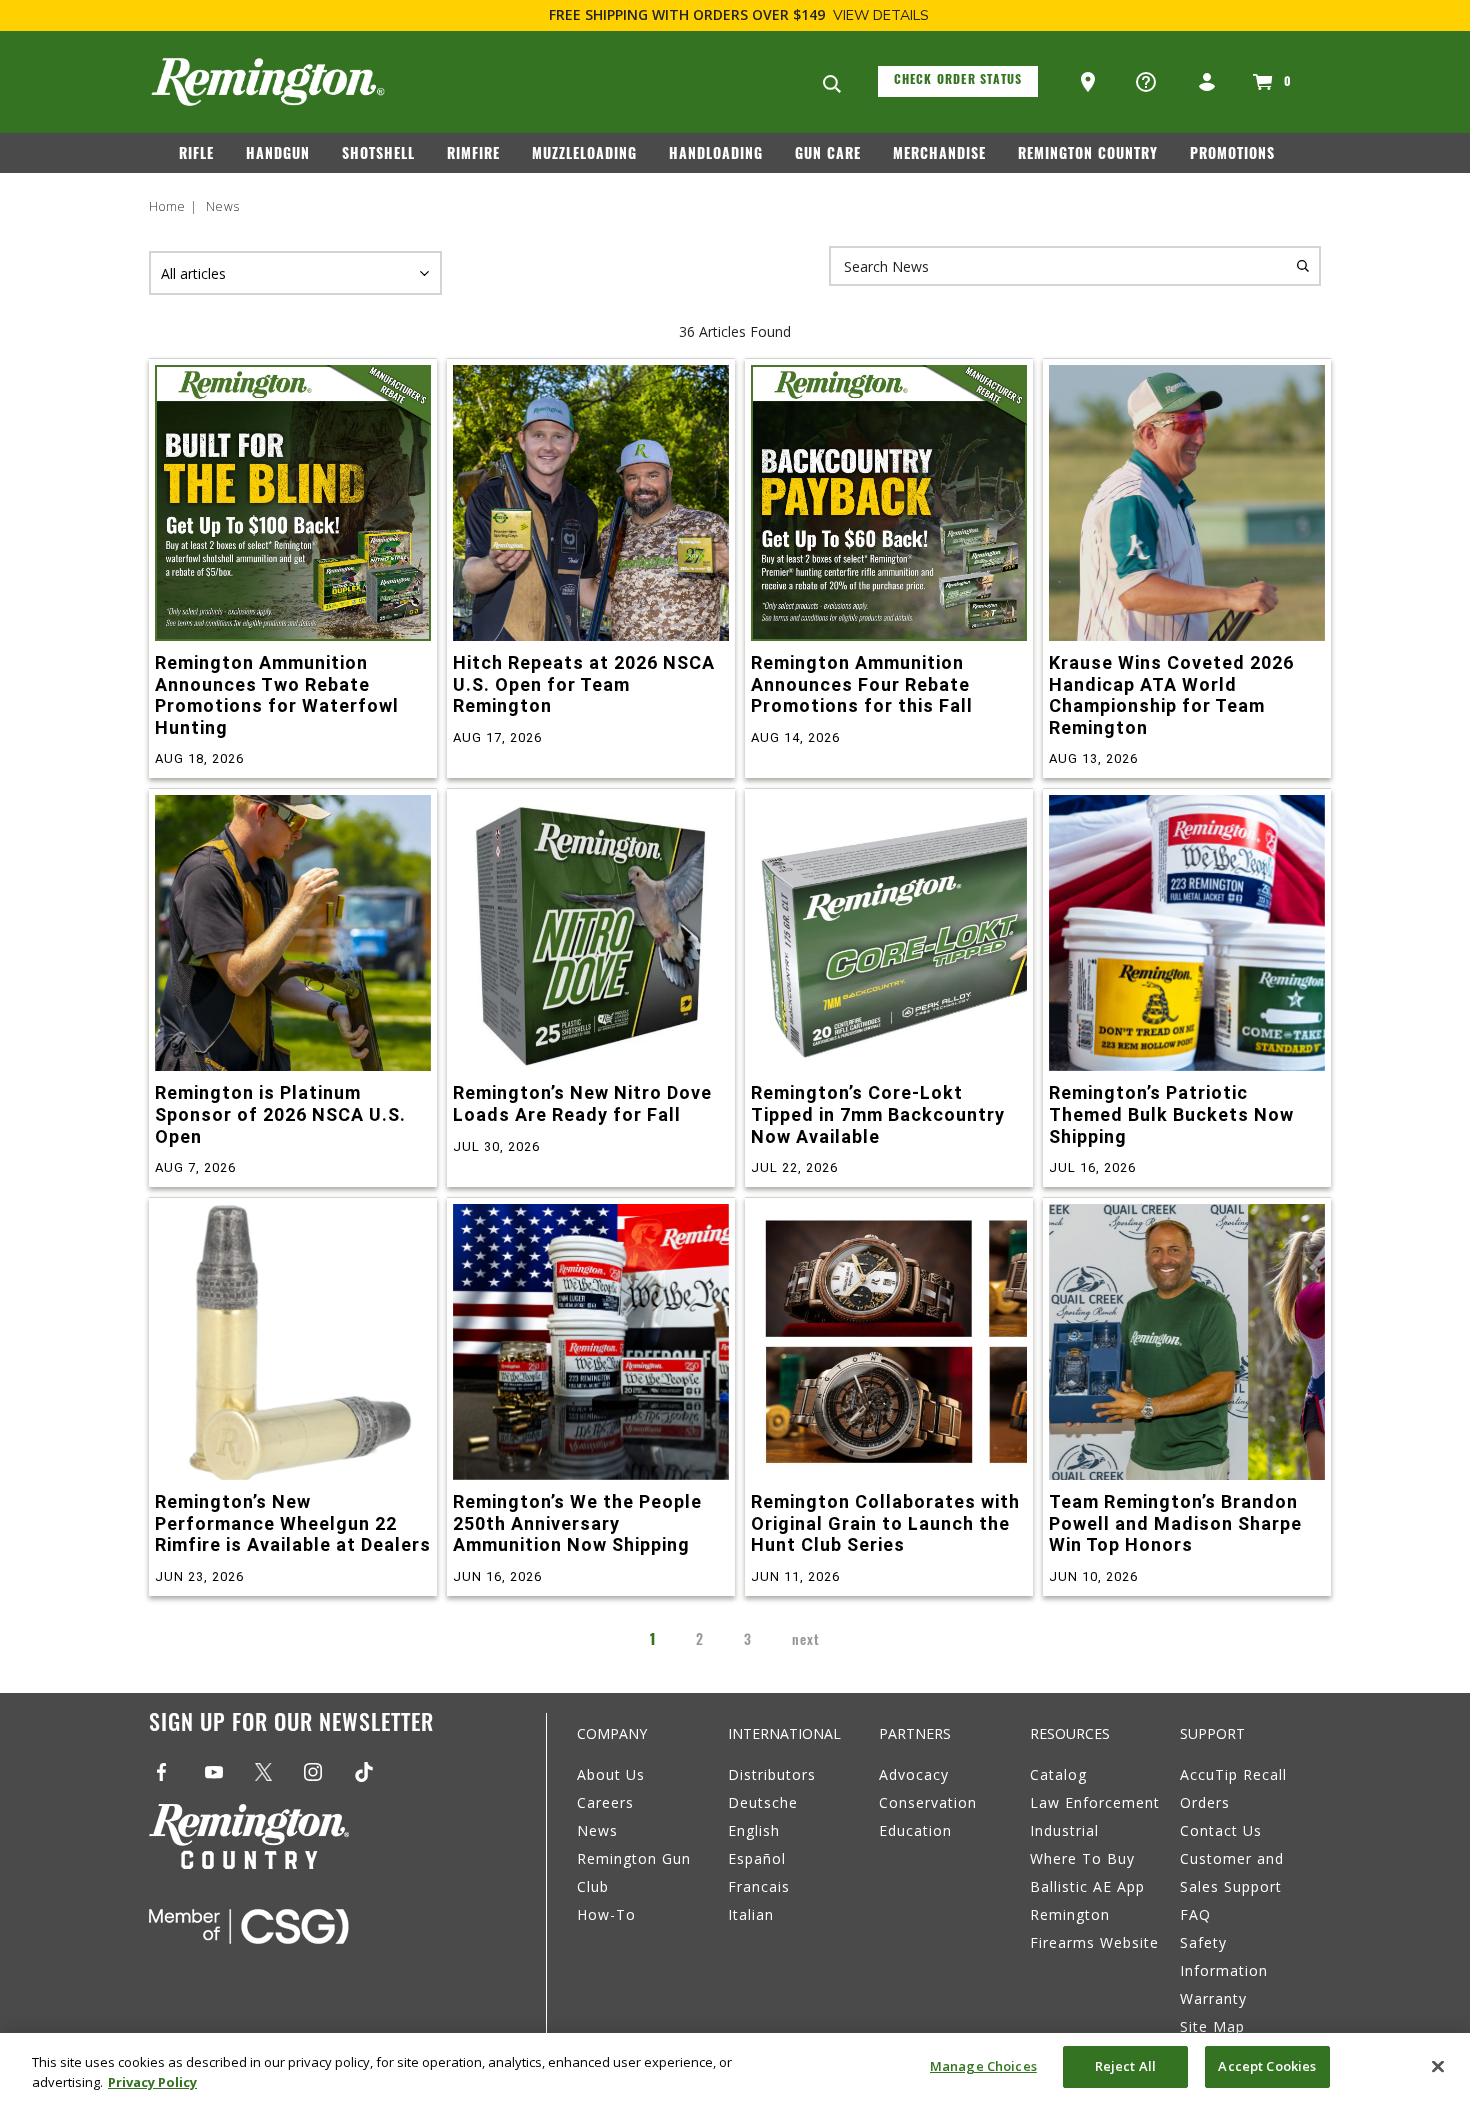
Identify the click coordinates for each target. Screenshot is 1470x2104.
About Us (611, 1774)
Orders (1205, 1802)
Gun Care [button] (828, 155)
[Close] (1438, 2066)
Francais (759, 1886)
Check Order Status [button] (958, 81)
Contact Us (1221, 1830)
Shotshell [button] (378, 155)
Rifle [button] (196, 155)
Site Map (1212, 2026)
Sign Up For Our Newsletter (291, 1725)
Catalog (1058, 1774)
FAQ (1195, 1914)
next (806, 1641)
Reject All (1125, 2066)
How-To (606, 1914)
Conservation (928, 1802)
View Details (881, 15)
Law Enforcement (1095, 1802)
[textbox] (1075, 266)
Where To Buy (1082, 1858)
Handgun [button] (278, 155)
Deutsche (763, 1802)
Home (167, 206)
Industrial (1064, 1830)
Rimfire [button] (473, 155)
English (754, 1830)
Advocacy (914, 1774)
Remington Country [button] (1088, 155)
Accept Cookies (1267, 2066)
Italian (751, 1914)
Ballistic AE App (1087, 1886)
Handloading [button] (716, 155)
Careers (605, 1802)
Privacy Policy (152, 2082)
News (223, 206)
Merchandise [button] (939, 155)
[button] (1090, 83)
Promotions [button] (1232, 155)
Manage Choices (983, 2066)
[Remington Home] (268, 82)
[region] (735, 2068)
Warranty (1213, 1998)
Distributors (772, 1774)
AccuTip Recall (1233, 1774)
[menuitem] (204, 159)
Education (915, 1830)
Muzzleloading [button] (584, 155)
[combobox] (1075, 266)
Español (757, 1858)
